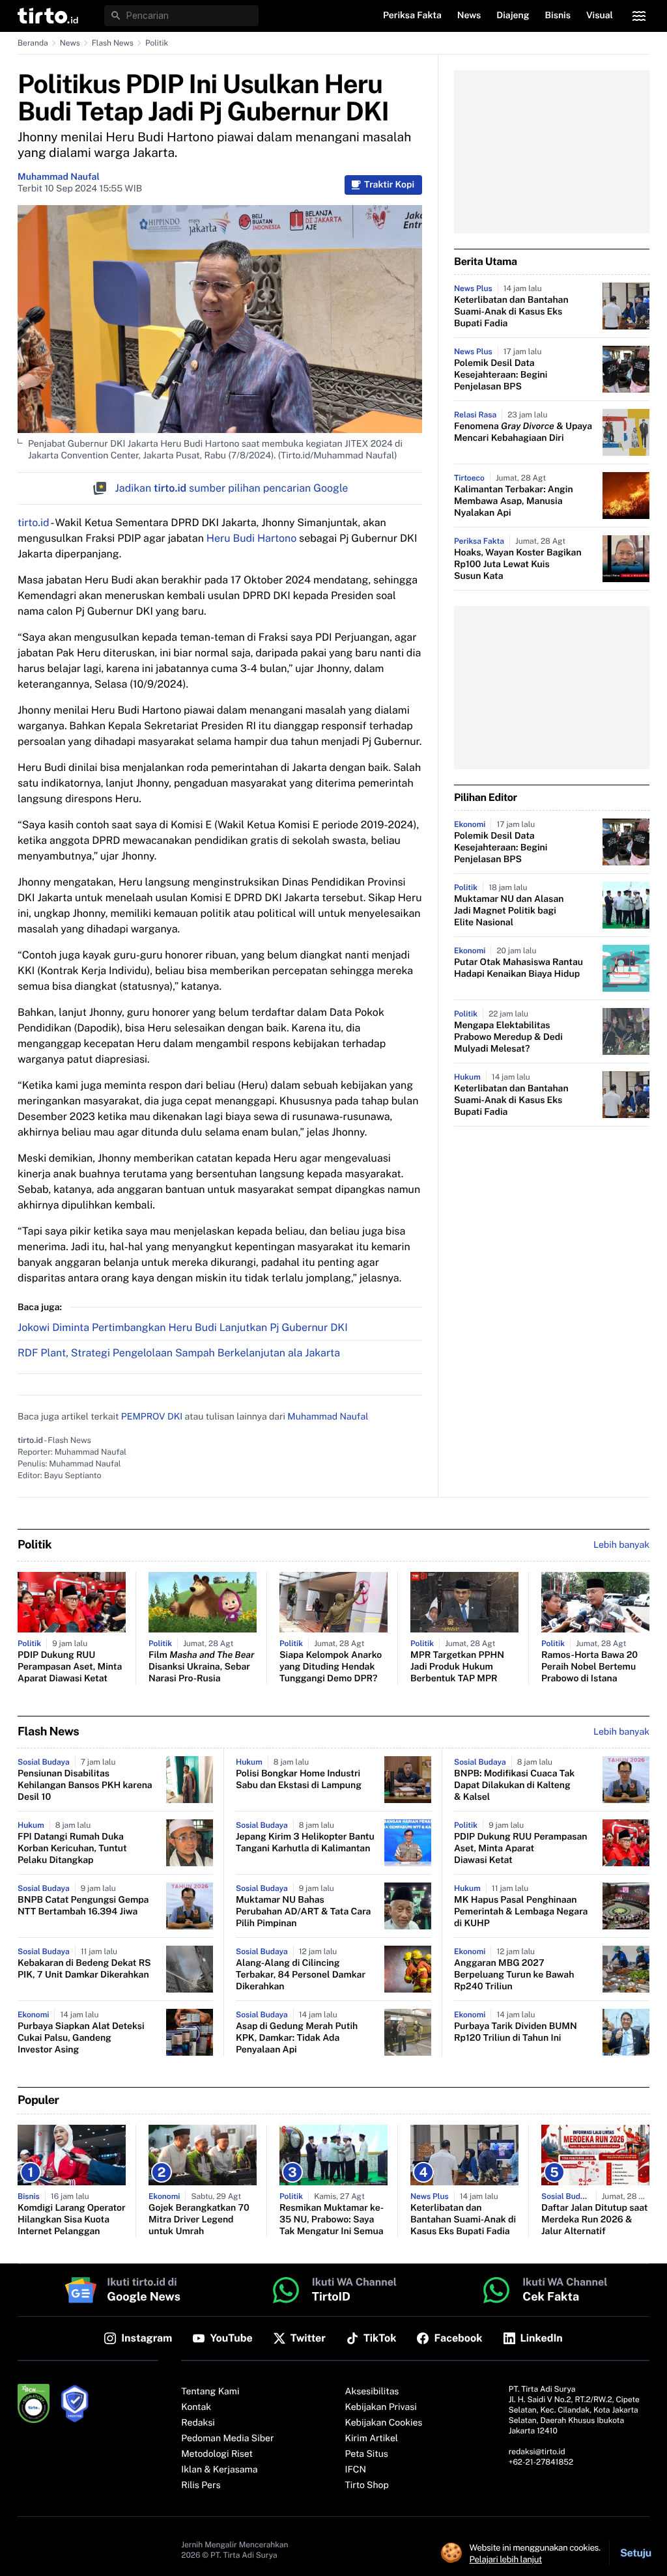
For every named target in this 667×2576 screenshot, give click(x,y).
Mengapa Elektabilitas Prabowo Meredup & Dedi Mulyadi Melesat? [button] (508, 1037)
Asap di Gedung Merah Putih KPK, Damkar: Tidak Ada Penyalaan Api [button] (297, 2038)
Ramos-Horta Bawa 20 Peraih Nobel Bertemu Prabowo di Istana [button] (589, 1667)
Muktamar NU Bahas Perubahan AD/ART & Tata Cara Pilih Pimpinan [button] (303, 1912)
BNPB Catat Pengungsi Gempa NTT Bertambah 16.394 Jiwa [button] (83, 1906)
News (70, 43)
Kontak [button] (196, 2407)
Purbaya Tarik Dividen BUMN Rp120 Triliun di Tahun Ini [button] (516, 2032)
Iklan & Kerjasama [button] (219, 2470)
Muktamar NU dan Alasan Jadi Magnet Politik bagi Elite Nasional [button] (509, 911)
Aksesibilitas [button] (372, 2392)
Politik (157, 43)
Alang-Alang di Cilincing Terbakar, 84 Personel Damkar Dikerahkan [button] (301, 1975)
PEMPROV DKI (152, 1417)
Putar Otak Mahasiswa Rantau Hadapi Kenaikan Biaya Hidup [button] (518, 968)
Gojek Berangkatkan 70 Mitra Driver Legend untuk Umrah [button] (199, 2220)
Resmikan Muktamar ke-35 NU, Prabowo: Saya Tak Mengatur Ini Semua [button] (332, 2220)
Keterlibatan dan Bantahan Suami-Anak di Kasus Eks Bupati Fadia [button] (511, 312)
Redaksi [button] (198, 2423)
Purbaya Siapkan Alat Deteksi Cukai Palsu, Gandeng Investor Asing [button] (81, 2038)
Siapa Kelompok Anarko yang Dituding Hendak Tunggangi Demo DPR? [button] (331, 1667)
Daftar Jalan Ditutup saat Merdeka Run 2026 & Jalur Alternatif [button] (594, 2220)
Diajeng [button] (513, 16)
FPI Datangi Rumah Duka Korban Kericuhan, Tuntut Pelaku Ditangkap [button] (72, 1849)
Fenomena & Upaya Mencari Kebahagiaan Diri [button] (523, 432)
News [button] (469, 16)
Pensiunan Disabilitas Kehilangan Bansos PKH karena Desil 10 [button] (85, 1785)
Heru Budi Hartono (251, 538)
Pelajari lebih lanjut (506, 2559)
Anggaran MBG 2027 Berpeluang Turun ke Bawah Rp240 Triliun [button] (514, 1975)
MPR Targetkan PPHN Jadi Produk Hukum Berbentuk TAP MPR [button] (457, 1667)
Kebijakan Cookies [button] (384, 2423)
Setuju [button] (636, 2553)
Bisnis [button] (558, 16)
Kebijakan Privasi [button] (381, 2407)
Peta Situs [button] (367, 2454)
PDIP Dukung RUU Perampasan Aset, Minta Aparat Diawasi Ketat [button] (70, 1667)
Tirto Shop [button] (367, 2485)
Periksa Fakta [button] (412, 16)
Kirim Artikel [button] (372, 2439)
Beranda (33, 43)
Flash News (113, 43)
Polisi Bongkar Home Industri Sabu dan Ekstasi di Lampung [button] (299, 1780)
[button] (48, 16)
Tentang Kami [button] (210, 2392)
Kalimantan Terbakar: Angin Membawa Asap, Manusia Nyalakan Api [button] (514, 501)
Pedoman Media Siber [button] (227, 2439)
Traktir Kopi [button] (389, 185)
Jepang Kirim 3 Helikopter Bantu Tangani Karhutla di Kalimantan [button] (305, 1843)
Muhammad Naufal (59, 177)
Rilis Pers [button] (201, 2485)
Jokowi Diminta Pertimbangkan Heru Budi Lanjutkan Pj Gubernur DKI (183, 1327)
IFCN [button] (356, 2470)
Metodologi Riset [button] (217, 2454)
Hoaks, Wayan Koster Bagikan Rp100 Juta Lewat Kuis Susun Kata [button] (518, 565)
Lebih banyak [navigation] (621, 1545)
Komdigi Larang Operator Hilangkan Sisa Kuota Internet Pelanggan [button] (72, 2220)
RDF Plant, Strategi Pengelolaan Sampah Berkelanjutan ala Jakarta (179, 1353)
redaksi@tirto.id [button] (537, 2452)
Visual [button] (600, 16)
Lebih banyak (621, 1732)
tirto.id (33, 523)
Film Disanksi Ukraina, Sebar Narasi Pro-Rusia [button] (201, 1667)
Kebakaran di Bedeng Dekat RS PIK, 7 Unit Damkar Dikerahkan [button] (84, 1969)
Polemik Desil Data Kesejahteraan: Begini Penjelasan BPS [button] (501, 375)
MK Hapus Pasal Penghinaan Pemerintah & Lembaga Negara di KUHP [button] (521, 1912)
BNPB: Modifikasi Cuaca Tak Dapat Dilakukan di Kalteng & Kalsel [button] (514, 1785)
